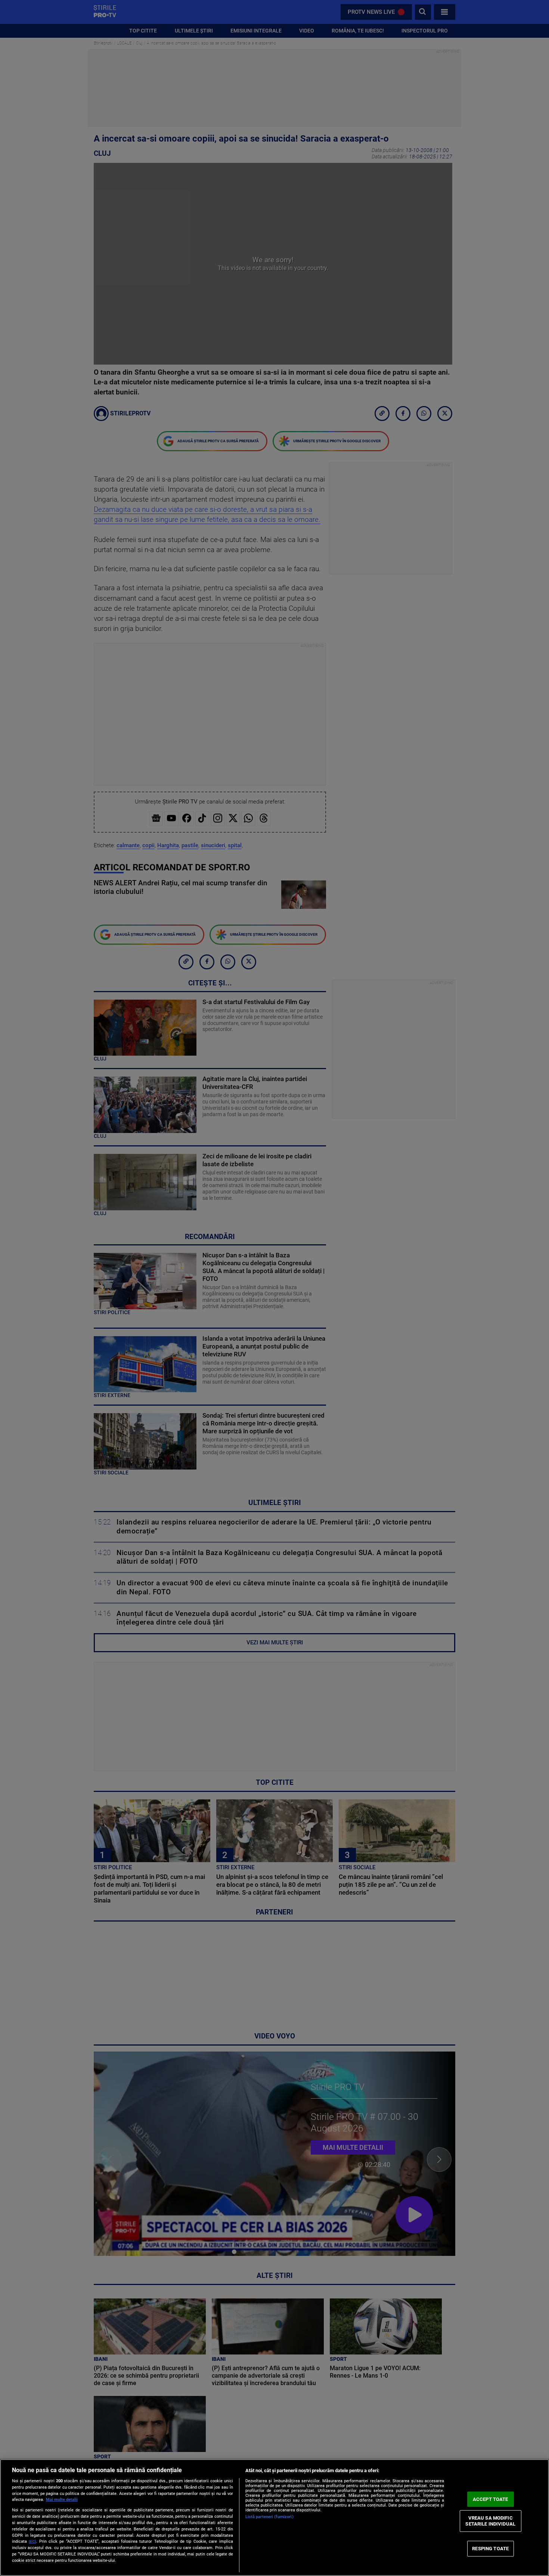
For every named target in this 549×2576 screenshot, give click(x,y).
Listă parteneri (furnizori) (269, 2517)
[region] (274, 2518)
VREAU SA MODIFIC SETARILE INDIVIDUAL (490, 2521)
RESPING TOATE (490, 2549)
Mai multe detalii (62, 2500)
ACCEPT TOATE (491, 2499)
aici (32, 2541)
